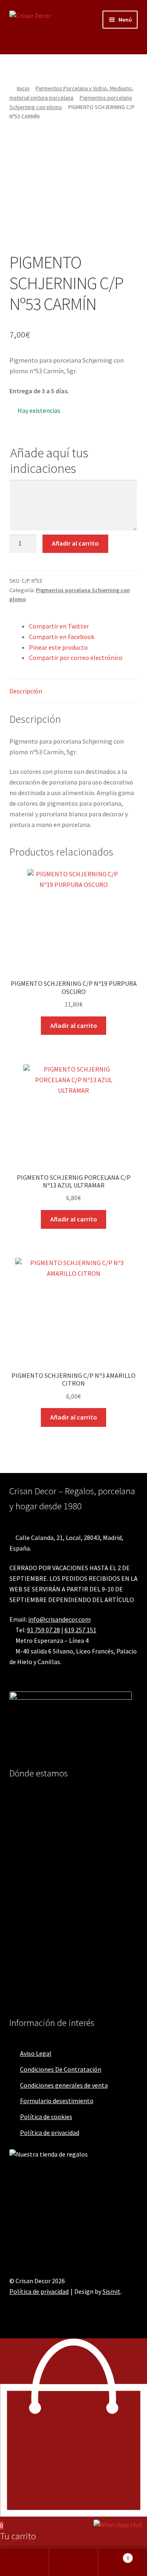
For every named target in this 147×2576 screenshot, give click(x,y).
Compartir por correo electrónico (76, 657)
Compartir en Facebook (62, 637)
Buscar (73, 2562)
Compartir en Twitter (59, 626)
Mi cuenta (24, 2562)
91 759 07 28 (43, 1630)
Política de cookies (46, 2117)
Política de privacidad (50, 2133)
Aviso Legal (36, 2053)
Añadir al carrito (75, 543)
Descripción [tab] (26, 691)
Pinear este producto (58, 647)
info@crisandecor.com (59, 1619)
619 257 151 (80, 1630)
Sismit (111, 2291)
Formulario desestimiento (57, 2101)
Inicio (23, 88)
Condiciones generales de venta (64, 2085)
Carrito (114, 2555)
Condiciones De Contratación (61, 2069)
